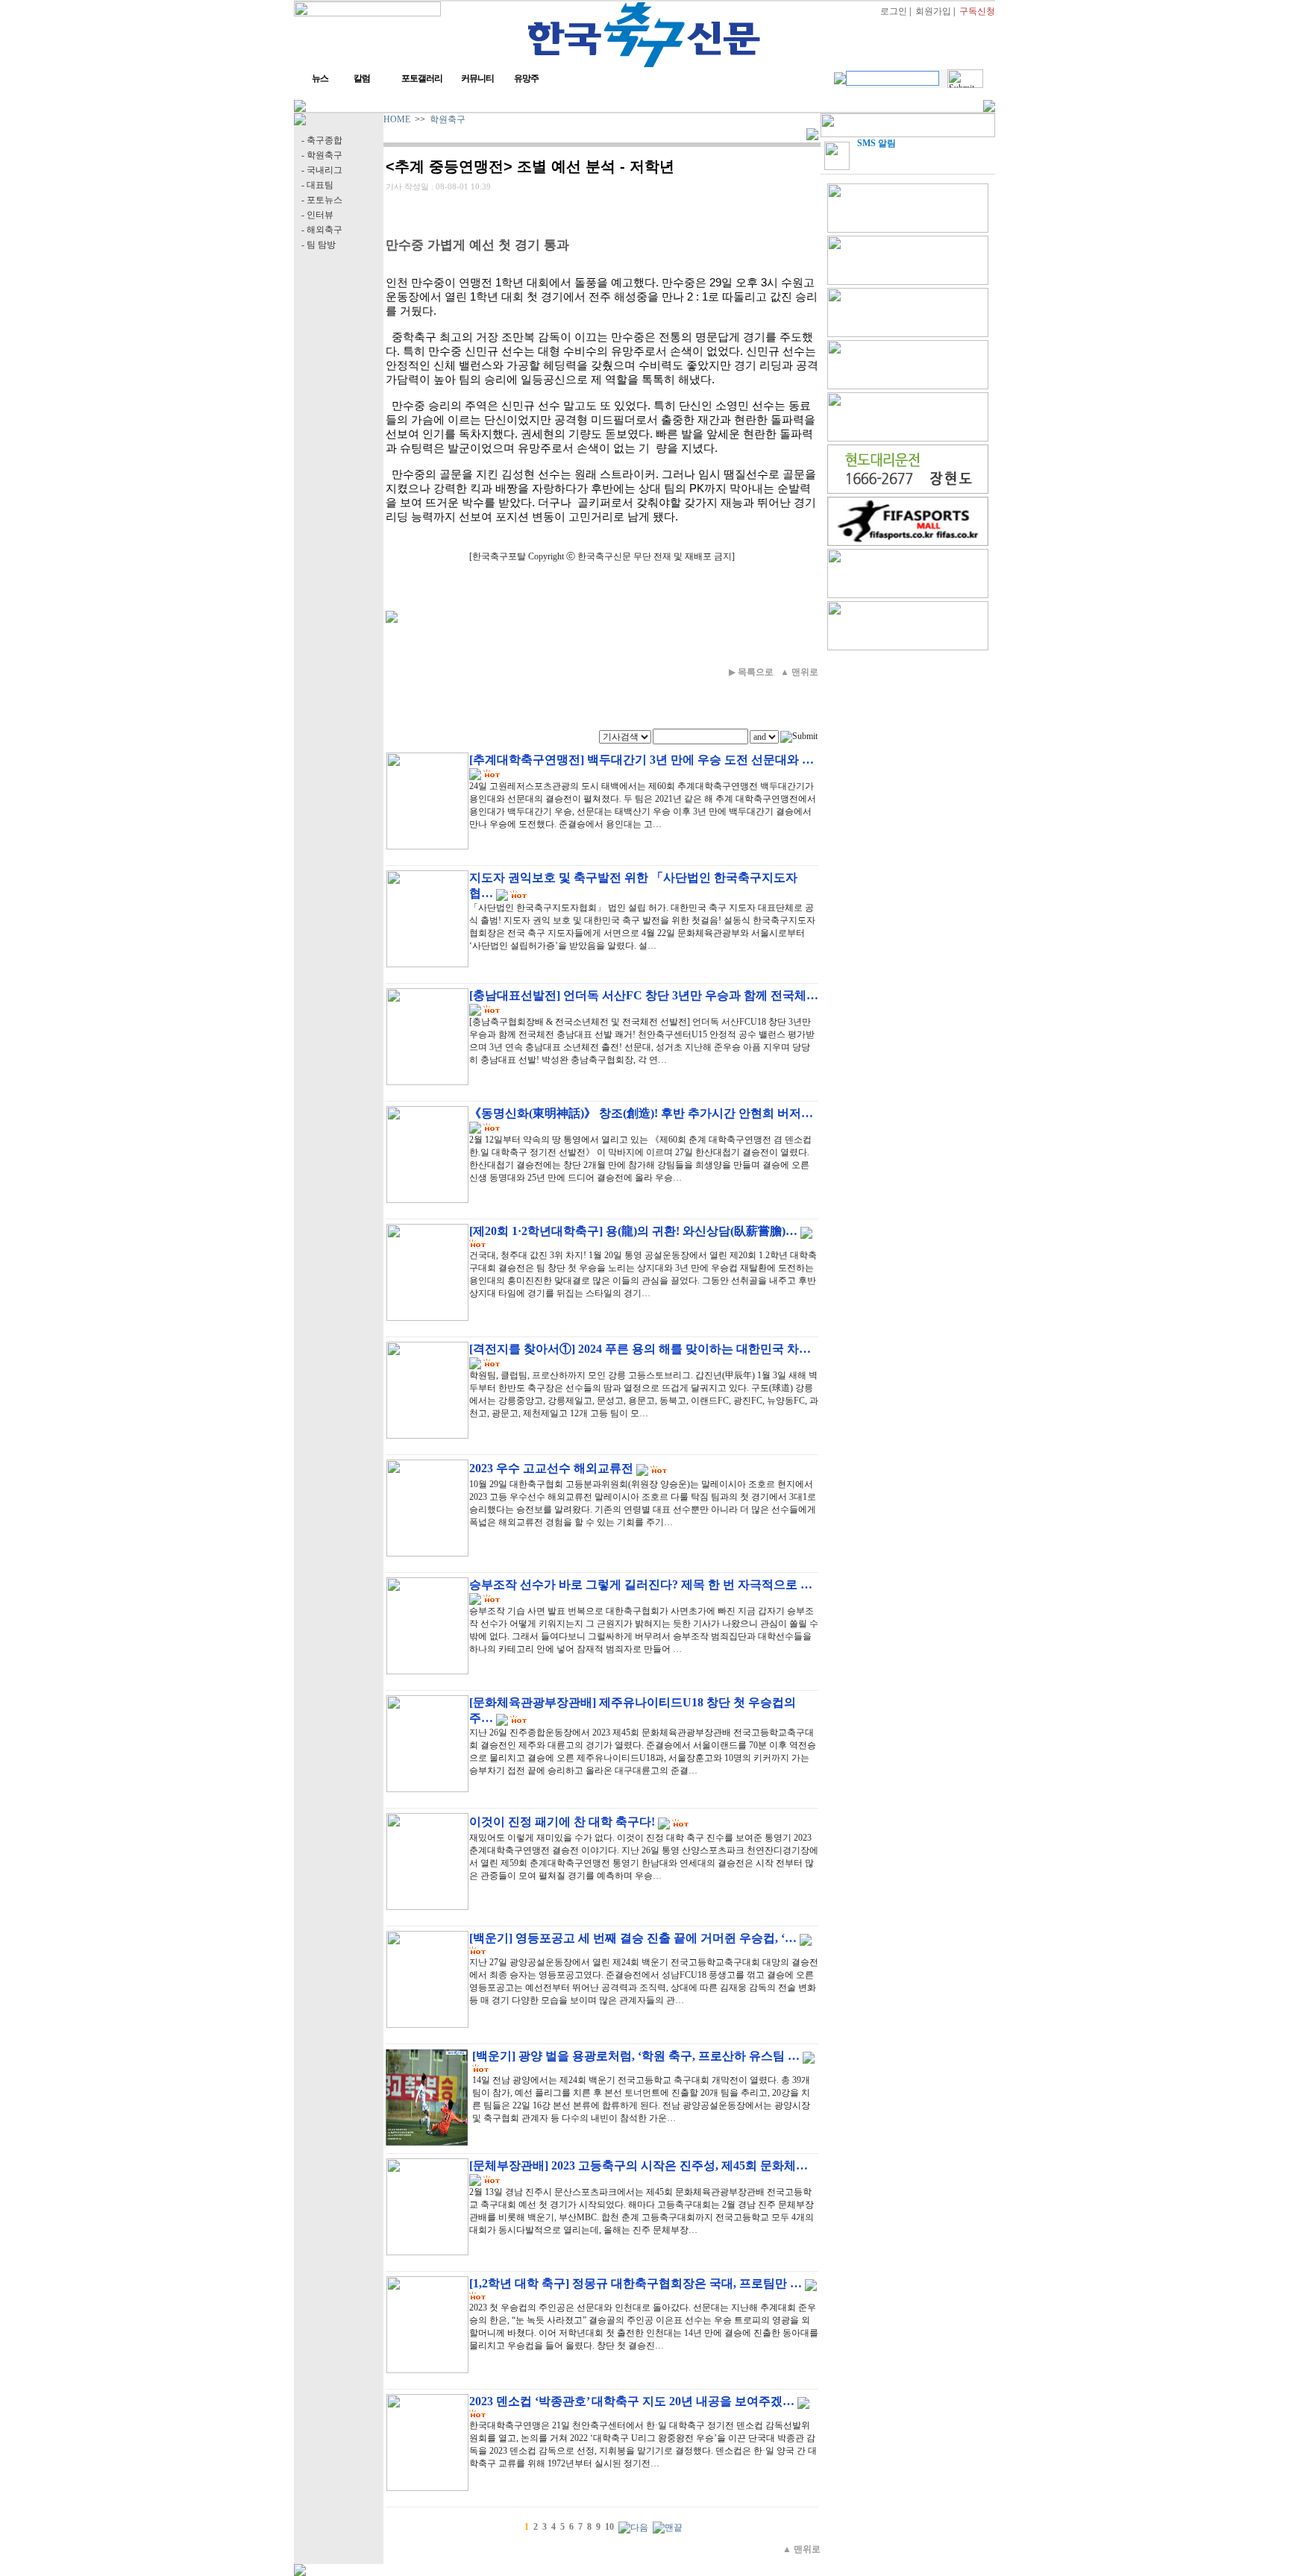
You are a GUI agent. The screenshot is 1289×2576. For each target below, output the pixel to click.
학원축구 (448, 119)
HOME (397, 119)
